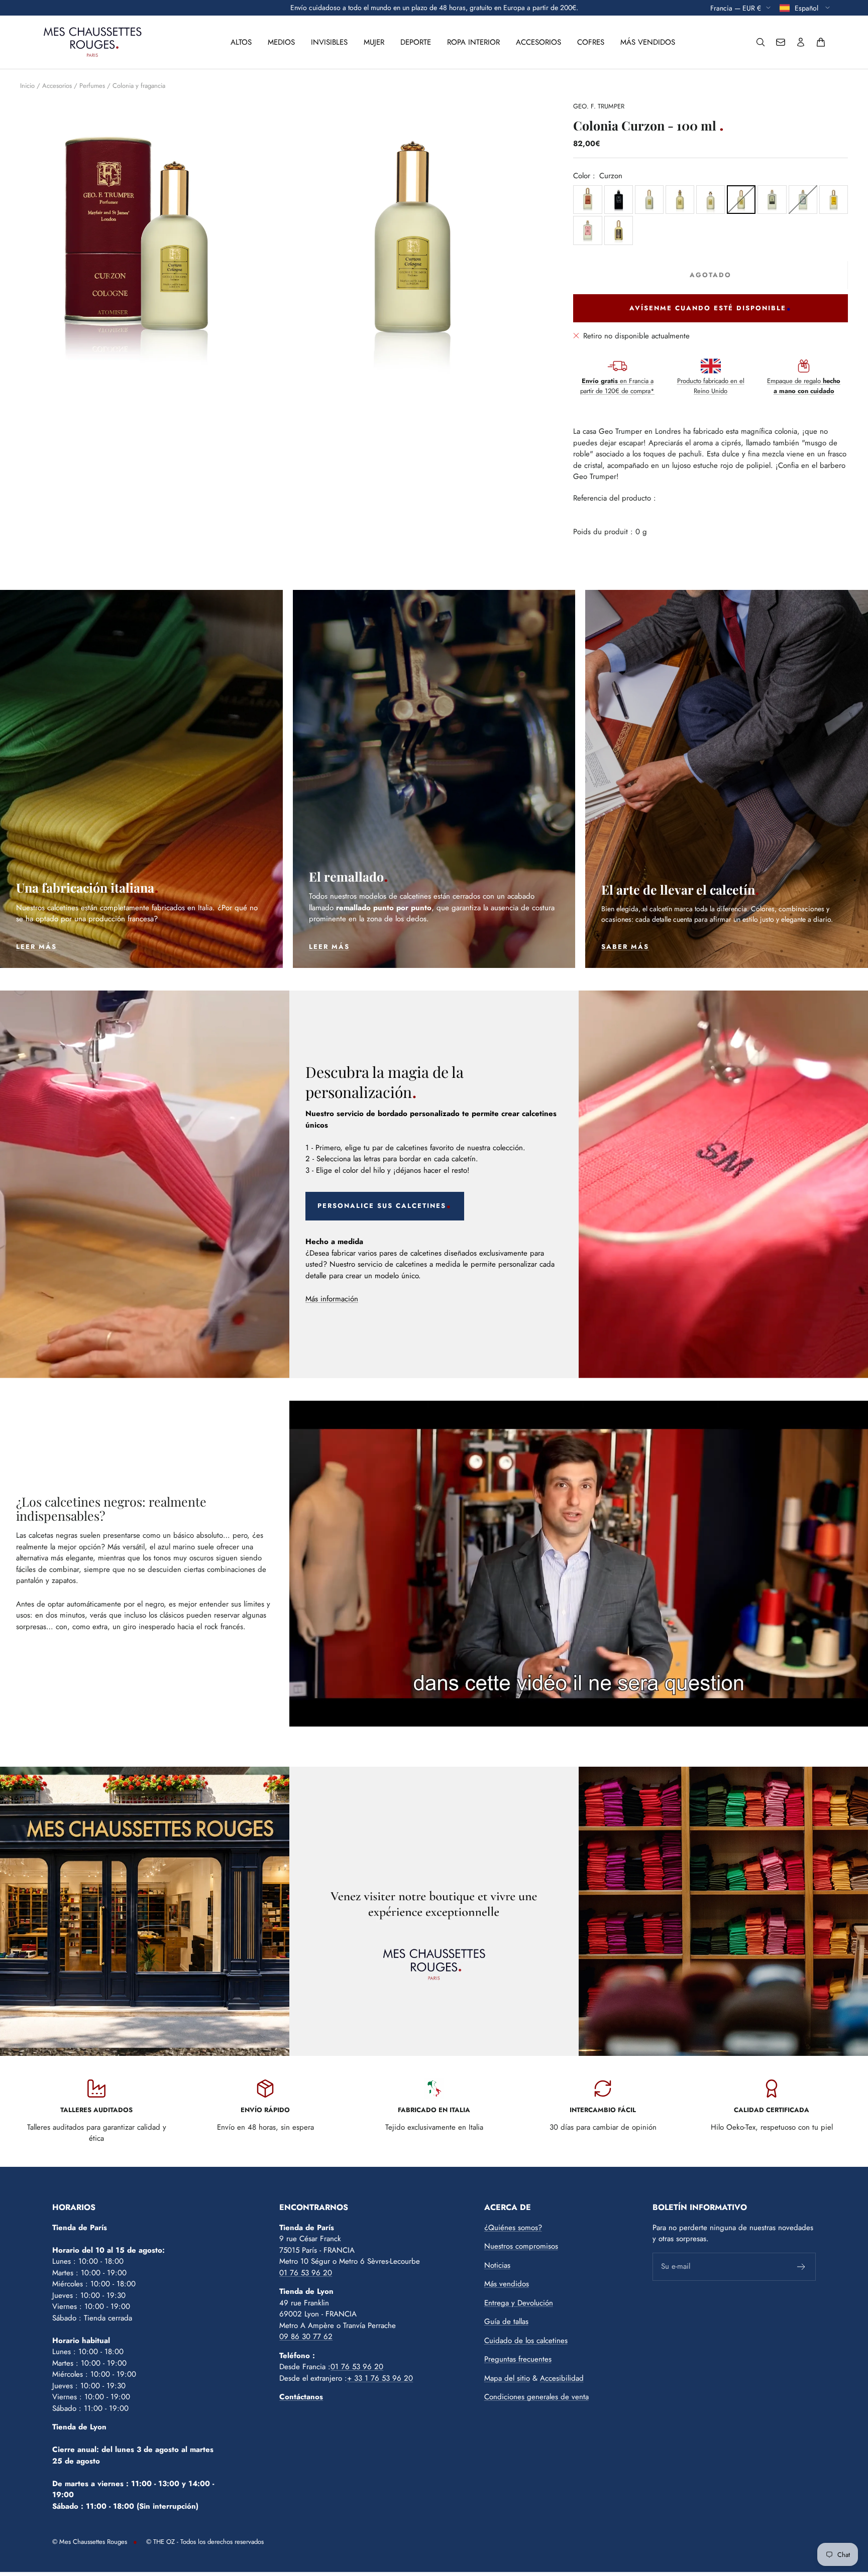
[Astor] (711, 200)
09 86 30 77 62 (306, 2337)
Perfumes (92, 86)
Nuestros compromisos (521, 2246)
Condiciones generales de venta (536, 2397)
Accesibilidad (562, 2378)
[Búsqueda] (761, 42)
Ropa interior (473, 42)
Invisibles (329, 42)
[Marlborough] (680, 200)
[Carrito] (821, 42)
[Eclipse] (619, 230)
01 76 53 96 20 (306, 2273)
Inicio (27, 86)
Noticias (497, 2265)
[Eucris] (619, 200)
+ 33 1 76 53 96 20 (380, 2378)
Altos (241, 42)
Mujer (374, 42)
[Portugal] (803, 200)
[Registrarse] (801, 2267)
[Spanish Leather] (587, 200)
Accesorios (538, 42)
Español (807, 8)
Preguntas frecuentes (518, 2359)
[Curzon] (741, 200)
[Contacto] (781, 42)
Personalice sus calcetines (382, 1206)
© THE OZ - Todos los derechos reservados (205, 2542)
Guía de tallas (506, 2321)
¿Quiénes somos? (513, 2228)
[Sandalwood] (834, 200)
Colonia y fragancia (139, 86)
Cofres (591, 42)
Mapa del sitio (507, 2378)
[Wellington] (649, 200)
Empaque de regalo (804, 386)
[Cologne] (772, 200)
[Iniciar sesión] (801, 42)
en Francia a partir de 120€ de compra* (617, 386)
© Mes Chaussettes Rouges (90, 2542)
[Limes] (587, 230)
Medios (281, 42)
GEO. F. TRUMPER (599, 106)
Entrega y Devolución (519, 2303)
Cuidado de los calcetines (526, 2341)
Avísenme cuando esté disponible (708, 308)
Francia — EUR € (736, 8)
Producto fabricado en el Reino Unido (711, 386)
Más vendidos (648, 42)
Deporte (416, 42)
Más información (332, 1299)
